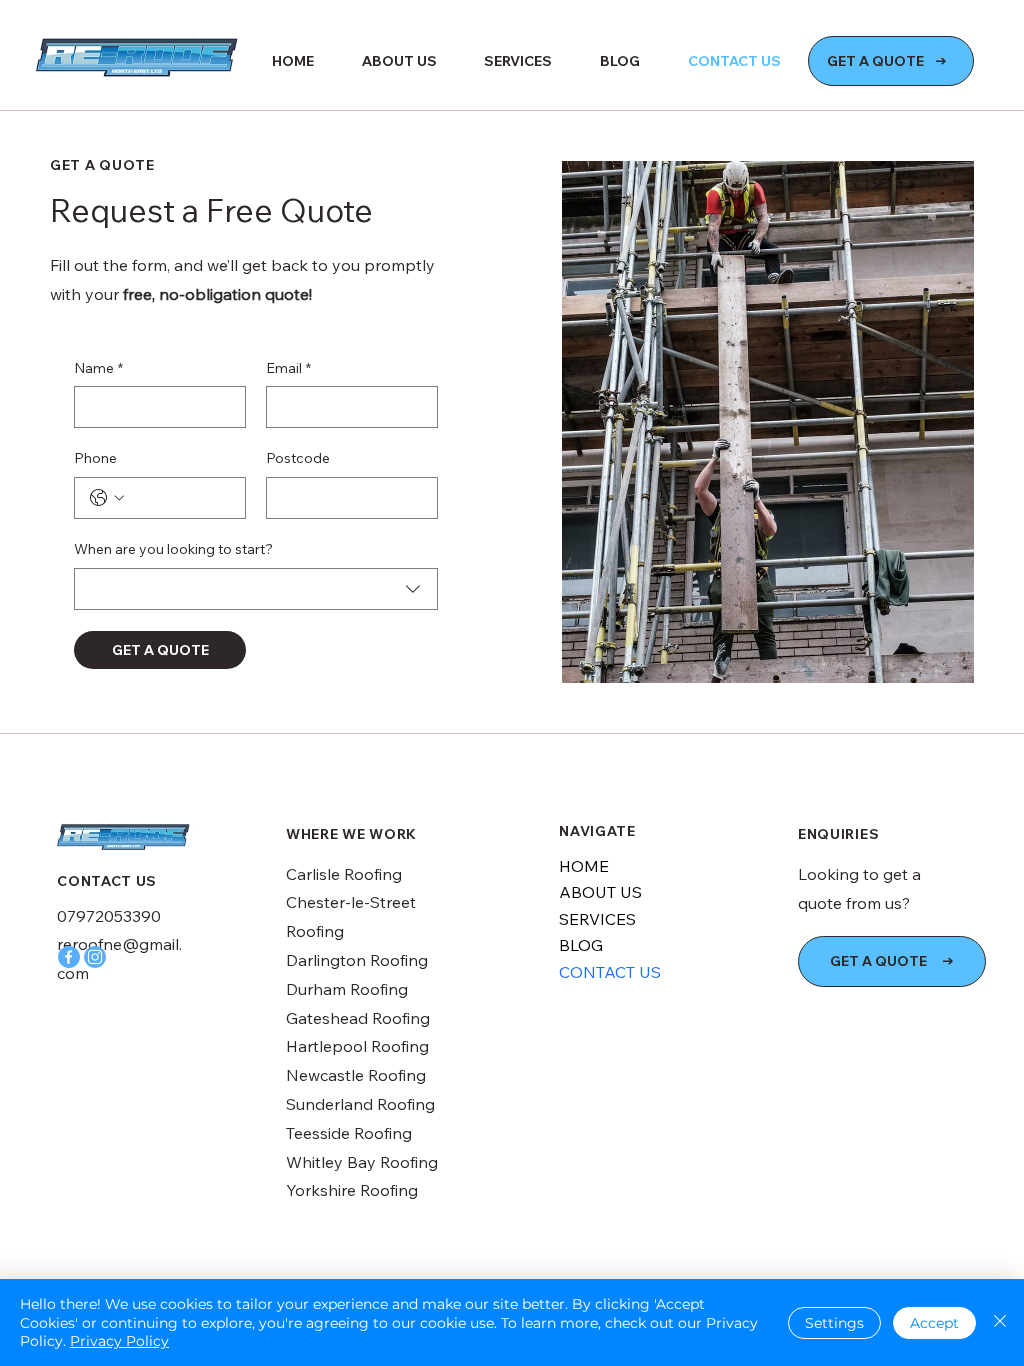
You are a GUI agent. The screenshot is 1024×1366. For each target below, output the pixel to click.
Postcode (298, 458)
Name (98, 368)
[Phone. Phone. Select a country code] (107, 498)
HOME (584, 866)
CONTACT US (610, 972)
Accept (934, 1323)
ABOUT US (600, 892)
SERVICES (597, 919)
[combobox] (256, 589)
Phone (95, 458)
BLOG (581, 945)
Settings (834, 1323)
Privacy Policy (119, 1341)
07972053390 (109, 916)
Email (288, 368)
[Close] (1000, 1322)
